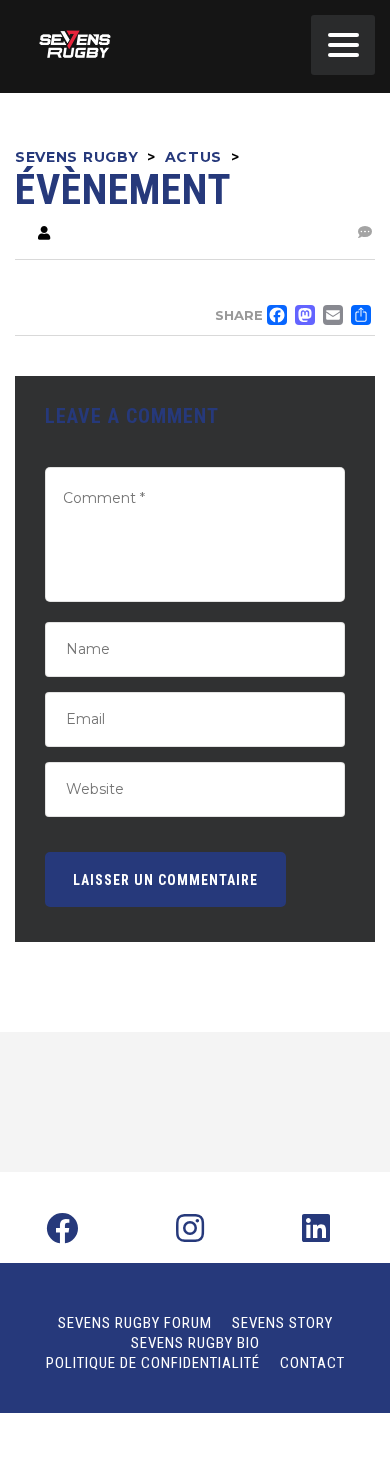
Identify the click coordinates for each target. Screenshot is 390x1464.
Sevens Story (282, 1323)
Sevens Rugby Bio (195, 1343)
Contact (312, 1363)
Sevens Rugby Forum (135, 1323)
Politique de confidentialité (153, 1363)
